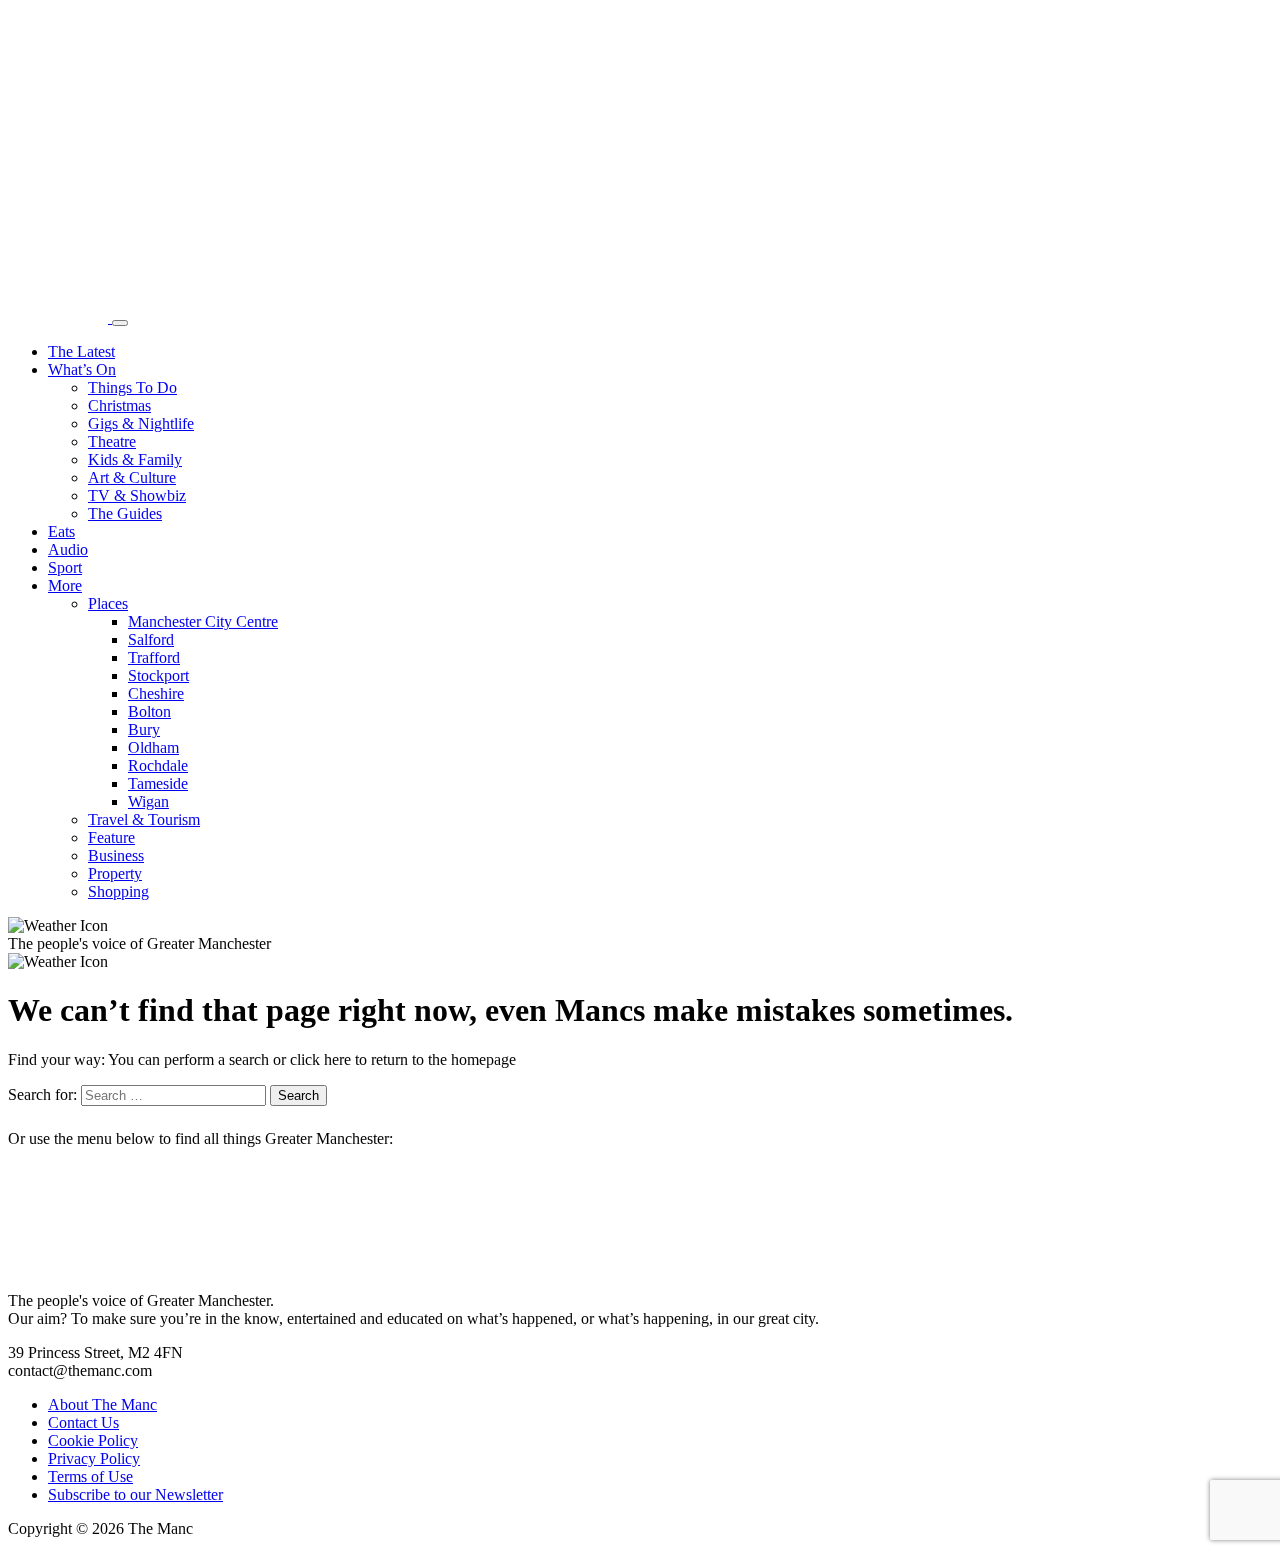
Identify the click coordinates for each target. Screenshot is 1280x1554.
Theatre (112, 441)
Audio (68, 549)
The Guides (125, 513)
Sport (65, 567)
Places (108, 603)
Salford (151, 639)
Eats (61, 531)
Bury (144, 729)
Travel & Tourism (144, 819)
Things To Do (132, 387)
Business (116, 855)
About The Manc (102, 1404)
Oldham (153, 747)
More (65, 585)
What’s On (82, 369)
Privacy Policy (94, 1458)
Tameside (158, 783)
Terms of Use (90, 1476)
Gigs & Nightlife (141, 423)
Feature (111, 837)
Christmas (119, 405)
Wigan (148, 801)
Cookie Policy (93, 1440)
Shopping (118, 891)
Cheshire (156, 693)
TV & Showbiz (137, 495)
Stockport (158, 675)
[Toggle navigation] (120, 323)
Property (115, 873)
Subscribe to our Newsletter (135, 1494)
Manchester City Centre (203, 621)
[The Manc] (60, 317)
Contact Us (83, 1422)
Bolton (149, 711)
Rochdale (158, 765)
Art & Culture (132, 477)
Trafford (154, 657)
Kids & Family (135, 459)
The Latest (81, 351)
